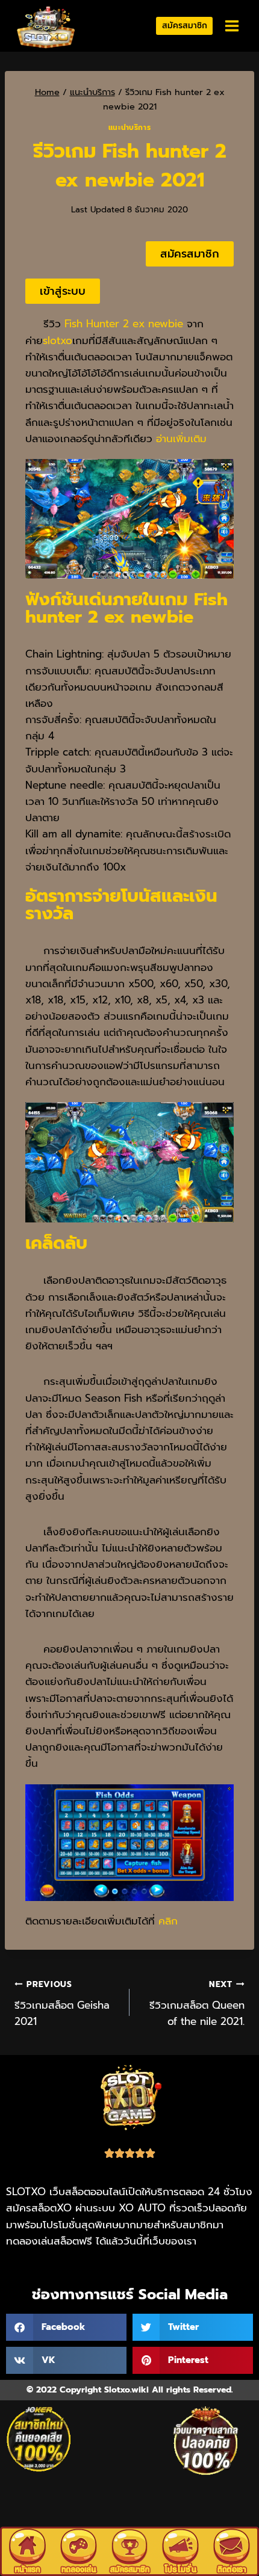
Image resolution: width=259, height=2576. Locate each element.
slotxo (58, 340)
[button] (66, 2327)
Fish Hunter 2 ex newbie (124, 324)
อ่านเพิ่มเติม (183, 439)
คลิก (168, 1921)
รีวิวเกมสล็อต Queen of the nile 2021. (197, 2004)
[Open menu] (232, 26)
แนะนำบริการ (129, 128)
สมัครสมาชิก (185, 26)
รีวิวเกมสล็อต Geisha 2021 (62, 2004)
